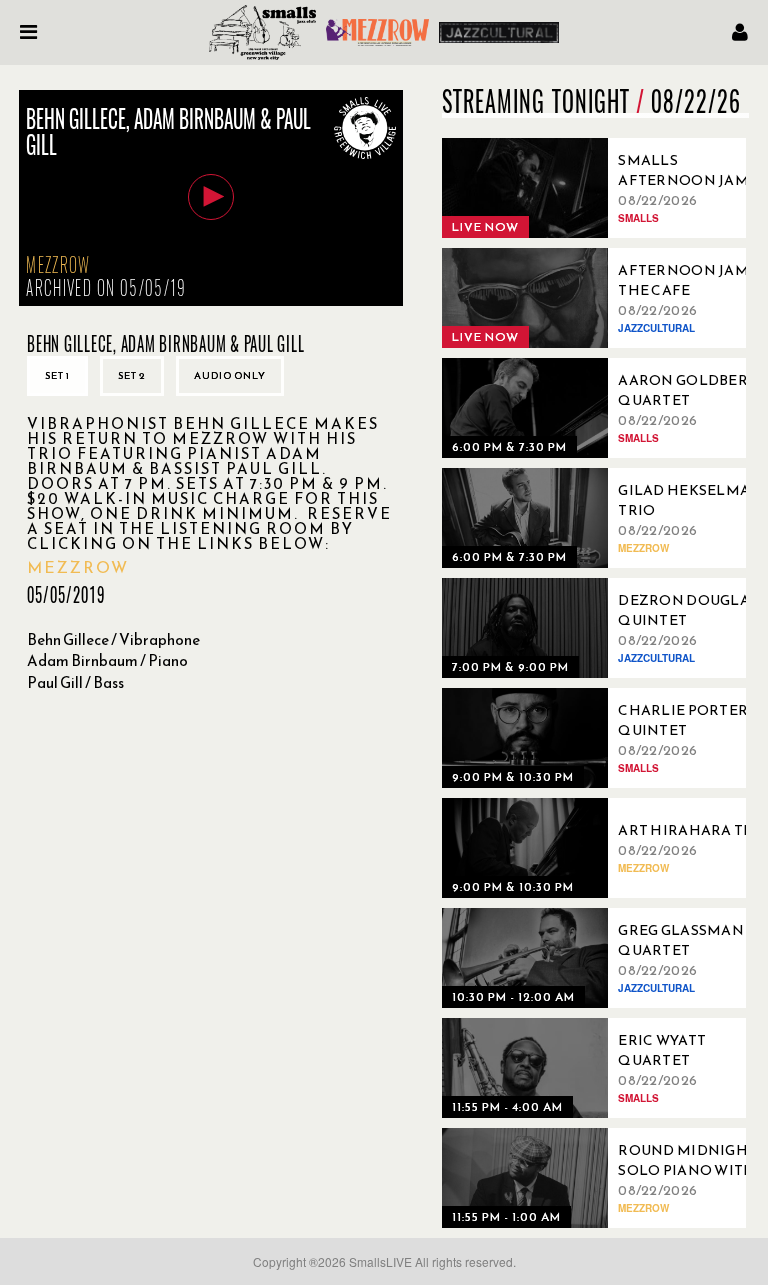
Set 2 (132, 375)
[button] (211, 197)
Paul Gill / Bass (75, 682)
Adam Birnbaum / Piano (107, 660)
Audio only (230, 375)
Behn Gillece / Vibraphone (113, 639)
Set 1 (57, 375)
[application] (211, 198)
